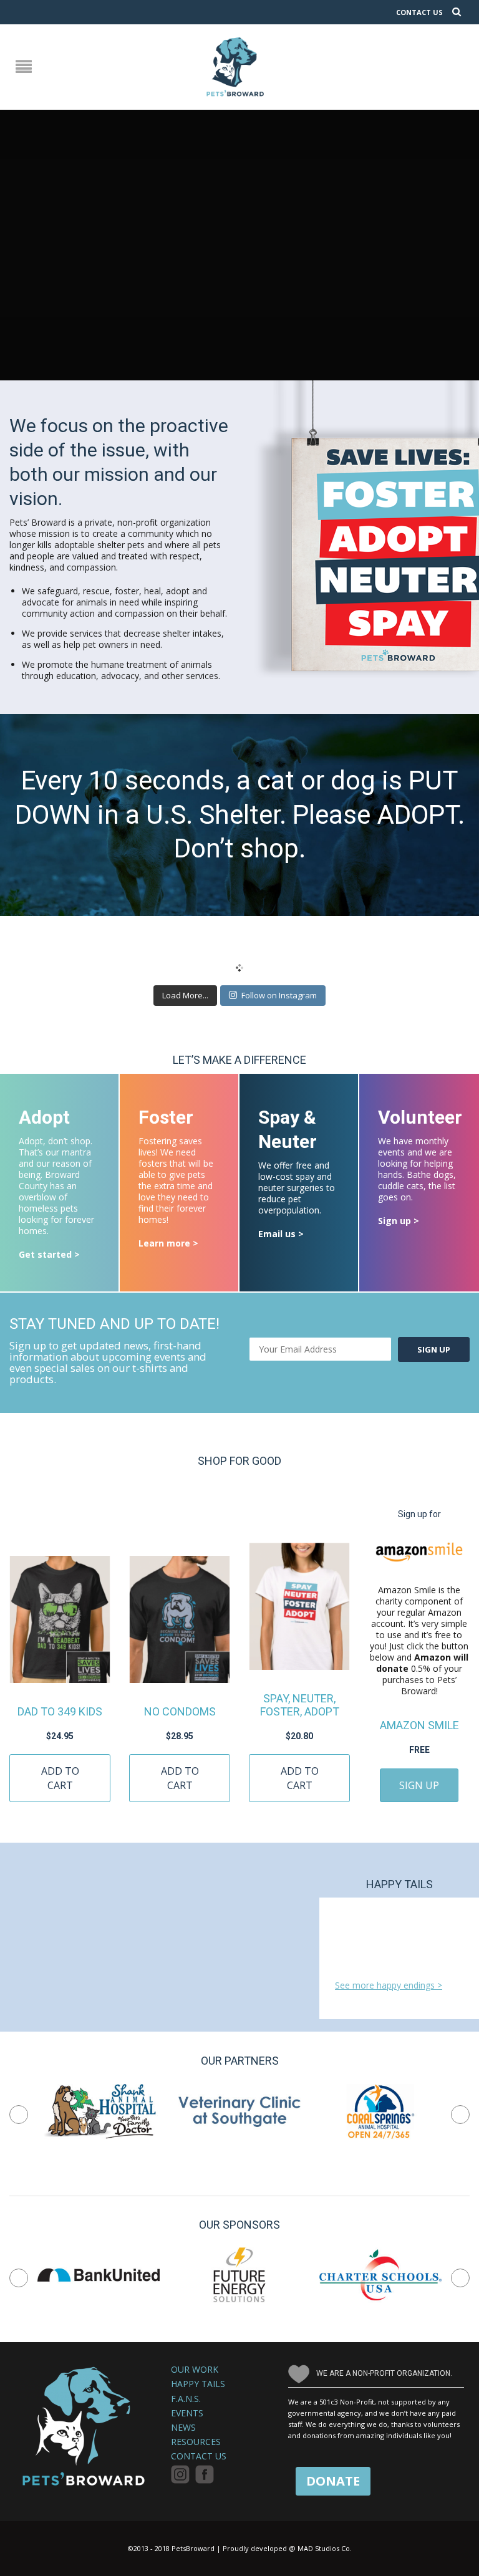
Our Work (195, 2370)
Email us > (281, 1234)
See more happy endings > (389, 1985)
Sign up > (399, 1221)
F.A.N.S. (186, 2399)
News (183, 2428)
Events (187, 2413)
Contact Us (199, 2456)
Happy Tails (198, 2384)
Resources (196, 2442)
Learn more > (168, 1243)
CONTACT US (419, 12)
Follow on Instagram (279, 995)
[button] (19, 2115)
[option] (99, 2111)
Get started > (49, 1254)
